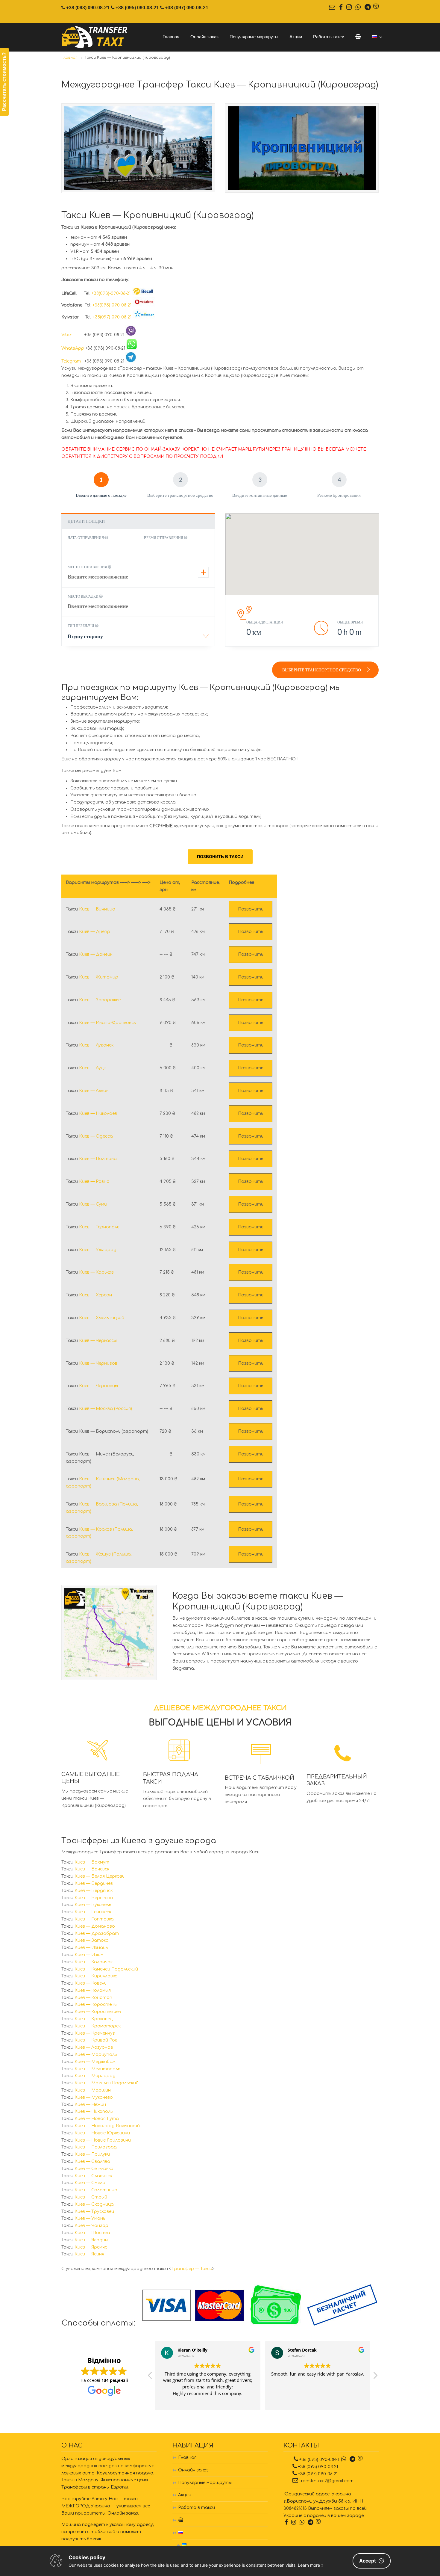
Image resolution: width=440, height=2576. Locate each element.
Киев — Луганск (96, 1045)
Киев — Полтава (98, 1159)
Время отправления (164, 538)
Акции (185, 2495)
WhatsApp (73, 348)
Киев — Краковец (94, 2019)
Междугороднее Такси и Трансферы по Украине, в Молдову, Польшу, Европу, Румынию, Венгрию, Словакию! (95, 37)
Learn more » (311, 2565)
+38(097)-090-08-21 (112, 317)
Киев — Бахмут (92, 1862)
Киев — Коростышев (98, 2012)
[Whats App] (358, 8)
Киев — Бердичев (94, 1883)
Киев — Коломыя (93, 1990)
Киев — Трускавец (94, 2212)
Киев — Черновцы (98, 1386)
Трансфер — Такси (192, 2269)
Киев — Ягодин (91, 2240)
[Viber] (376, 8)
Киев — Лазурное (94, 2047)
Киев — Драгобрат (97, 1933)
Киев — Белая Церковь (99, 1876)
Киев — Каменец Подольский (106, 1969)
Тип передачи (81, 626)
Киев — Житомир (99, 977)
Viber (72, 335)
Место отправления (88, 567)
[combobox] (138, 638)
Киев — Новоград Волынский (107, 2126)
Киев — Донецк (96, 954)
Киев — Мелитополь (97, 2069)
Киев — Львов (94, 1091)
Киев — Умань (90, 2218)
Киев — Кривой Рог (96, 2040)
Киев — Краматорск (98, 2026)
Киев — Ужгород (98, 1250)
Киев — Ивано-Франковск (107, 1023)
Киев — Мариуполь (96, 2055)
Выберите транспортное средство (322, 670)
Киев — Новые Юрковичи (102, 2133)
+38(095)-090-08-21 (112, 305)
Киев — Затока (92, 1940)
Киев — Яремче (91, 2247)
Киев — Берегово (94, 1898)
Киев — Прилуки (92, 2154)
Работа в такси (197, 2508)
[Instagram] (349, 8)
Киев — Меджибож (95, 2062)
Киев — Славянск (93, 2176)
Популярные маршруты (205, 2483)
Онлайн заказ (193, 2470)
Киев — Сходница (94, 2204)
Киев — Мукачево (94, 2097)
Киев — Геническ (93, 1912)
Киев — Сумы (93, 1204)
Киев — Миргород (95, 2076)
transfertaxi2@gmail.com (326, 2481)
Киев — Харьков (96, 1272)
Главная (187, 2458)
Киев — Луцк (92, 1068)
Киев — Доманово (95, 1926)
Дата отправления (86, 538)
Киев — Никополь (94, 2111)
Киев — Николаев (98, 1113)
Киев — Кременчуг (95, 2033)
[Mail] (332, 8)
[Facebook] (341, 8)
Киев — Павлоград (96, 2147)
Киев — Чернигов (98, 1363)
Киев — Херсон (95, 1295)
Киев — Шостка (92, 2233)
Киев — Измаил (91, 1948)
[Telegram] (368, 8)
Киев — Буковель (93, 1905)
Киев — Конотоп (93, 1998)
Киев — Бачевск (92, 1869)
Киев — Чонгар (91, 2226)
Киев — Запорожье (100, 1000)
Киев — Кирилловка (96, 1976)
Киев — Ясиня (89, 2254)
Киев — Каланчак (94, 1962)
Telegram (72, 361)
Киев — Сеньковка (94, 2169)
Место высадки (83, 596)
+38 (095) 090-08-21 (137, 8)
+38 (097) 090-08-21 (187, 8)
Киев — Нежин (90, 2105)
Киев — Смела (90, 2183)
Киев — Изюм (89, 1955)
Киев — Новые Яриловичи (103, 2140)
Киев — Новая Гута (97, 2119)
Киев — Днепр (95, 932)
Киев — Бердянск (94, 1891)
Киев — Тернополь (99, 1227)
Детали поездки (86, 521)
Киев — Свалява (92, 2161)
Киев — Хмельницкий (102, 1318)
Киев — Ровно (94, 1181)
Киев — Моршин (93, 2090)
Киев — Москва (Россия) (106, 1409)
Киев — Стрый (91, 2197)
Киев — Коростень (95, 2005)
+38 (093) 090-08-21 (88, 8)
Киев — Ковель (90, 1983)
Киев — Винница (97, 909)
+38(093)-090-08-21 (111, 293)
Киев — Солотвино (96, 2190)
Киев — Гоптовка (94, 1919)
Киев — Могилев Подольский (107, 2083)
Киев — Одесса (96, 1136)
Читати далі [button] (318, 2401)
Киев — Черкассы (98, 1341)
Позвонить (251, 909)
